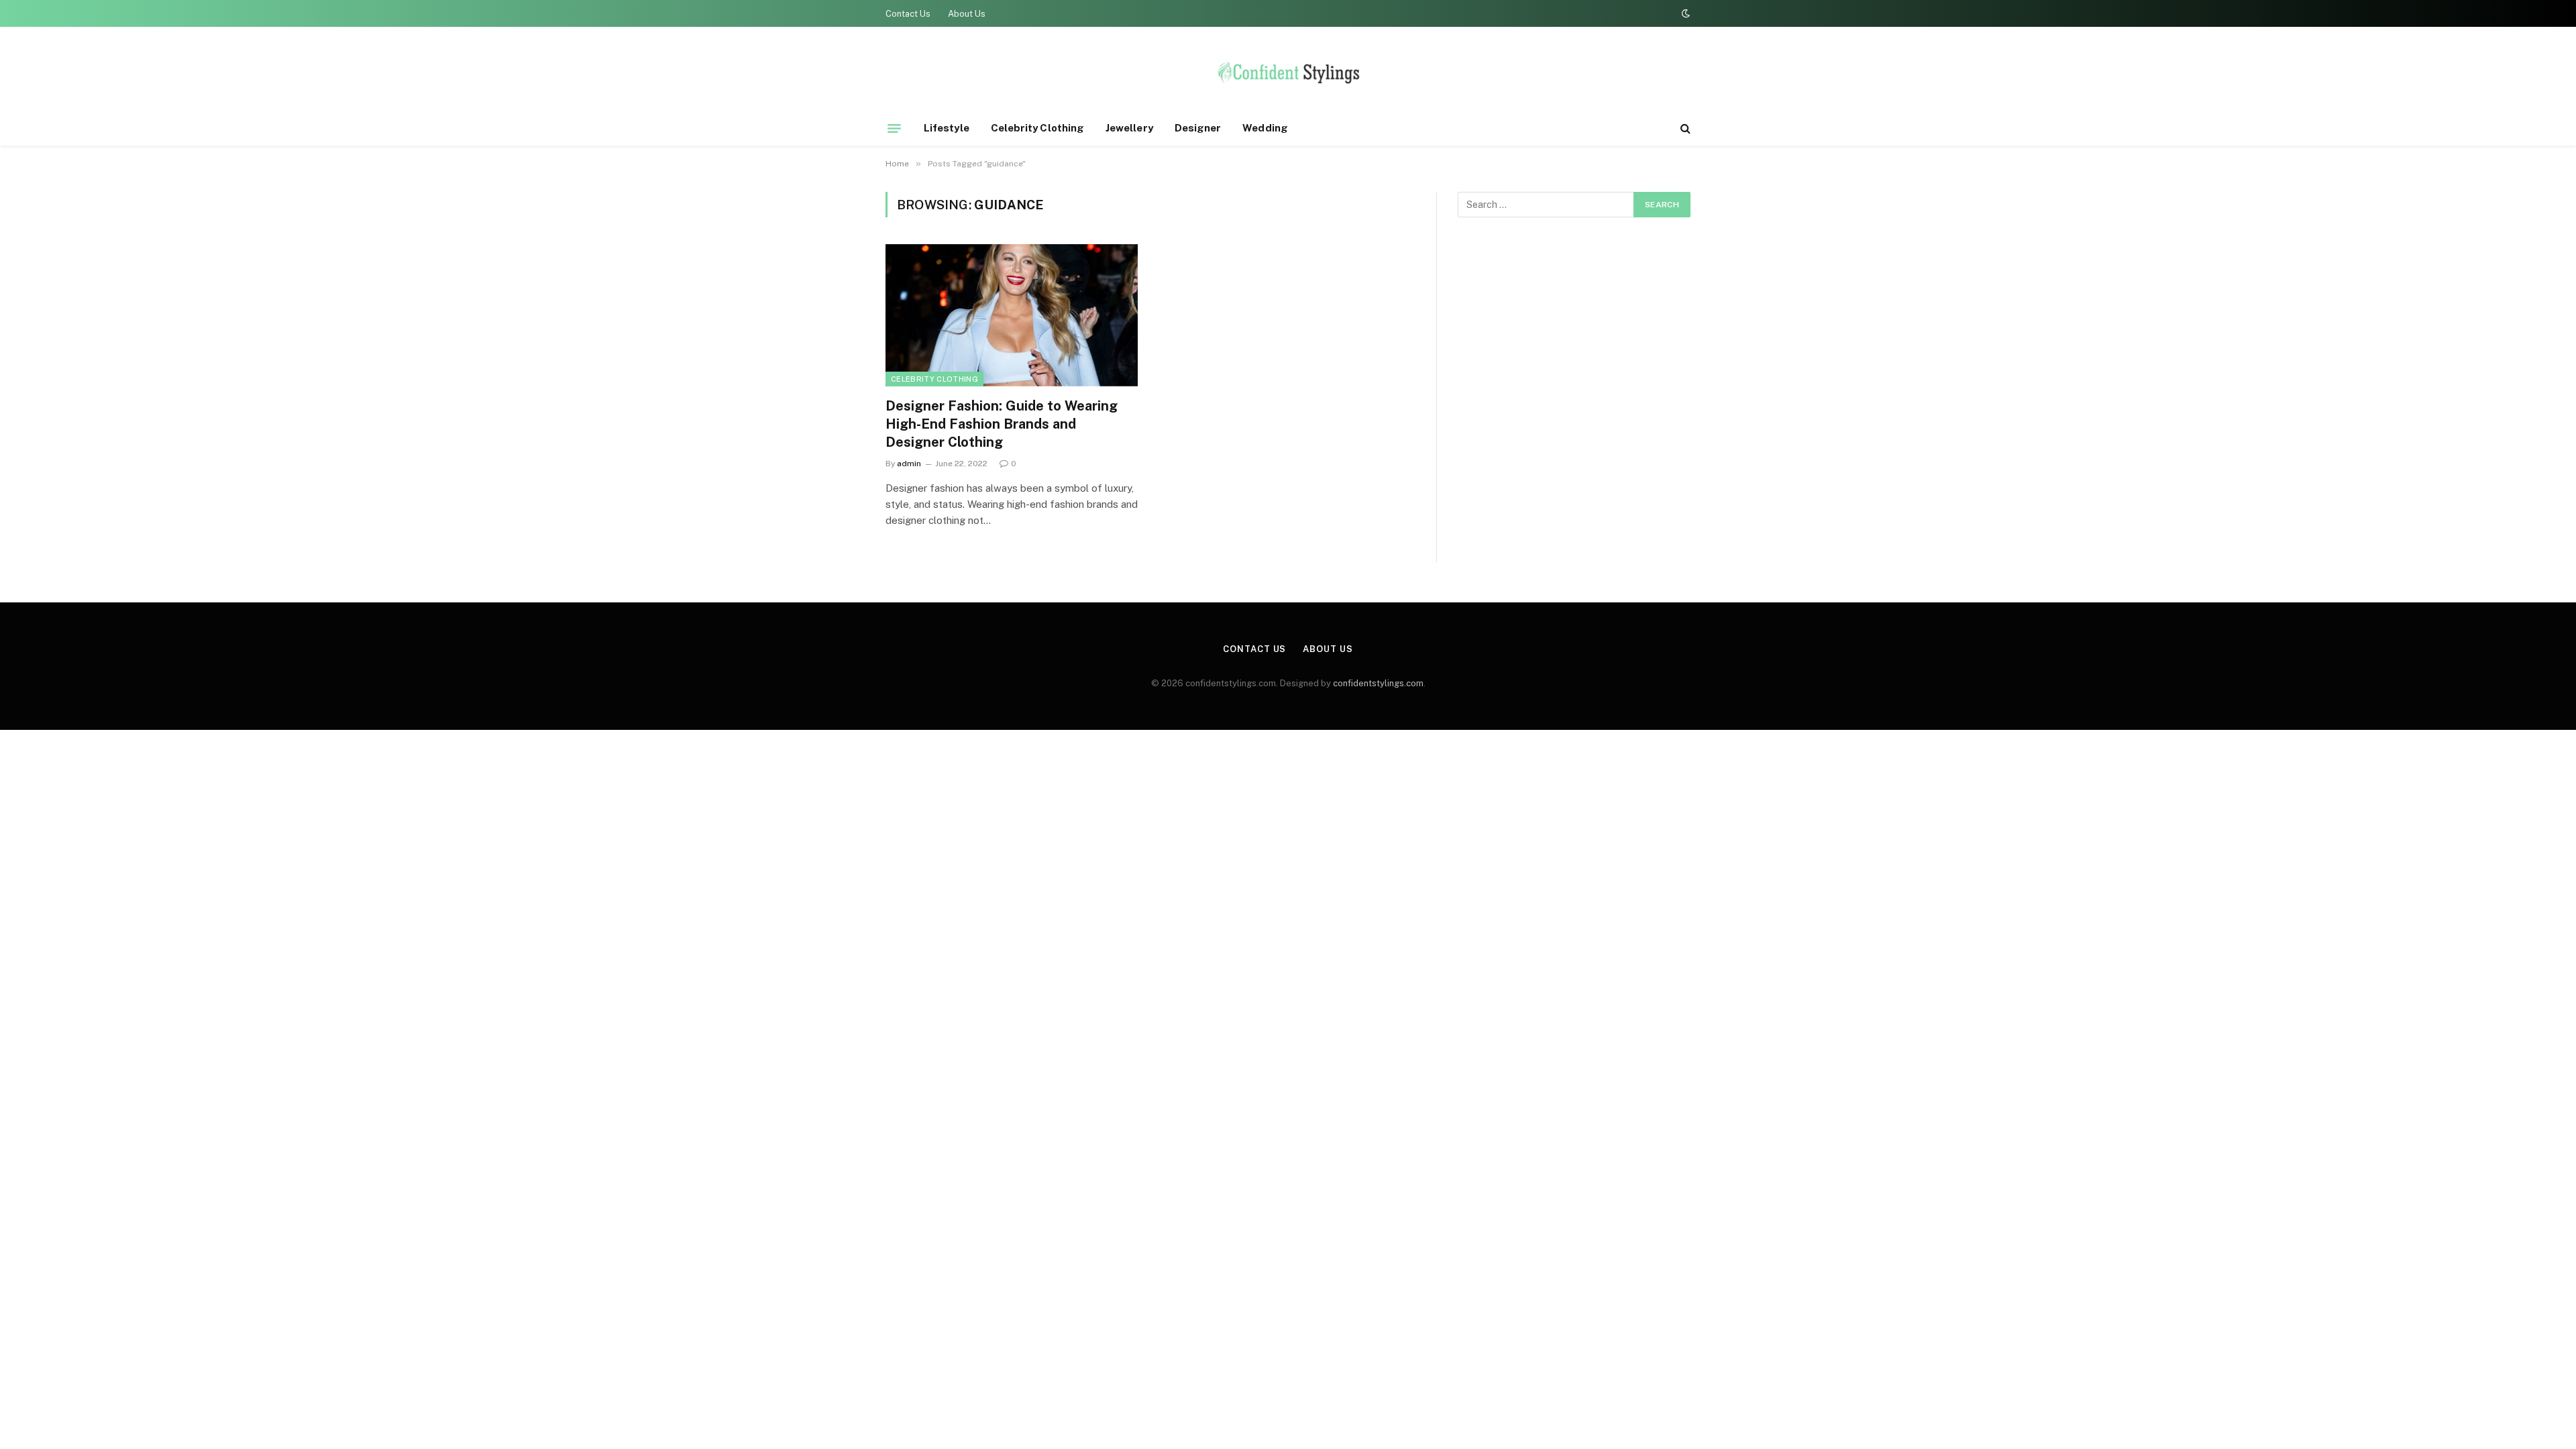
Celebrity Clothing (1037, 128)
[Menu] (894, 128)
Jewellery (1129, 128)
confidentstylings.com (1378, 683)
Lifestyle (947, 128)
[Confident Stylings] (1288, 76)
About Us (967, 14)
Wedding (1265, 128)
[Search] (1684, 128)
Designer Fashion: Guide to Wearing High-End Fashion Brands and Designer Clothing (1002, 424)
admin (909, 464)
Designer (1198, 128)
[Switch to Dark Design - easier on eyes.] (1684, 13)
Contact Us (908, 14)
